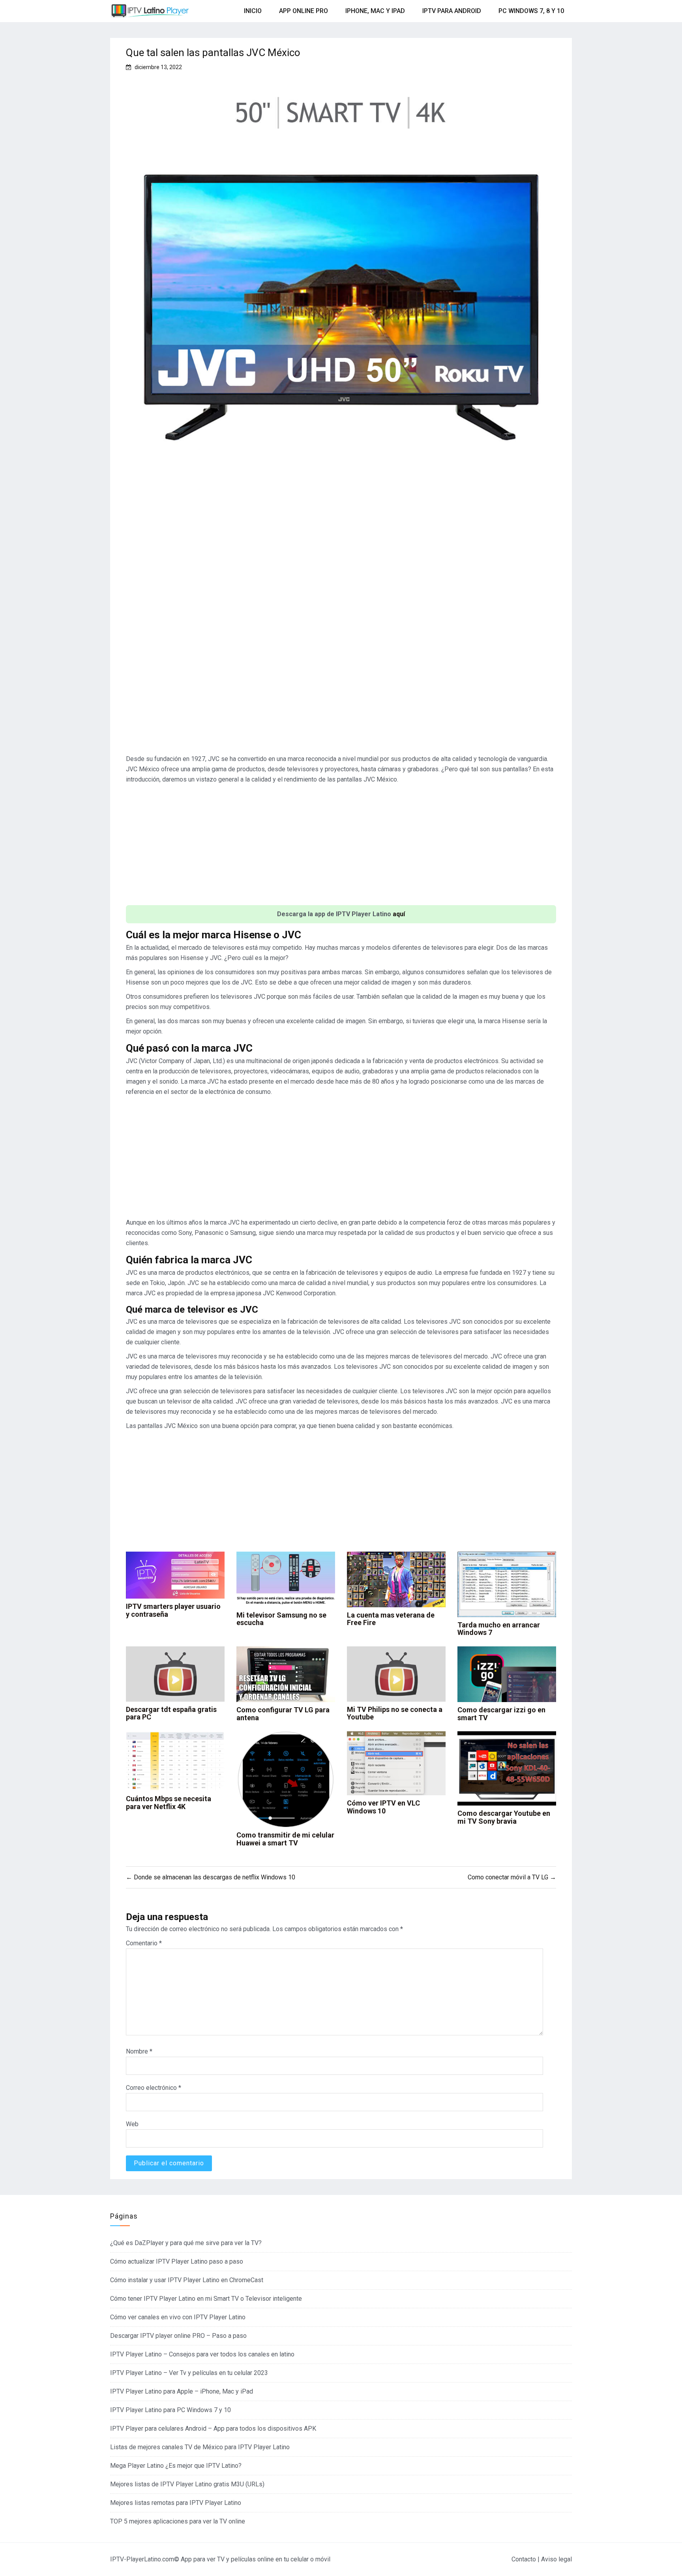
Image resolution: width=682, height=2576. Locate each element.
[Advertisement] (341, 578)
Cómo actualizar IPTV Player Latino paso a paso (177, 2261)
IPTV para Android (452, 11)
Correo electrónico (154, 2088)
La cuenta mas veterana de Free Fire (391, 1619)
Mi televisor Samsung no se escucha (281, 1619)
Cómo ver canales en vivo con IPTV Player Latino (178, 2317)
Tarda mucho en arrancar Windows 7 (499, 1629)
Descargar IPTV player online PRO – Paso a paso (178, 2336)
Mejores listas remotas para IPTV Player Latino (176, 2503)
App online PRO (304, 11)
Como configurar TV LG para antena (283, 1714)
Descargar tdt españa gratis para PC (171, 1713)
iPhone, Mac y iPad (375, 11)
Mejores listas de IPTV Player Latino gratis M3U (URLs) (187, 2484)
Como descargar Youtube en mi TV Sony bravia (504, 1817)
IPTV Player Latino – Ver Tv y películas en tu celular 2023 (189, 2373)
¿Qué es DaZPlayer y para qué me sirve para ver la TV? (186, 2243)
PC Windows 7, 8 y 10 (531, 11)
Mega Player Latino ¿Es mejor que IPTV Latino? (176, 2466)
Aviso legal (556, 2559)
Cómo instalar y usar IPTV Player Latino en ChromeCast (187, 2280)
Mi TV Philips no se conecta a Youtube (395, 1713)
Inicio (253, 11)
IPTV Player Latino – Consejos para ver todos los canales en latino (202, 2354)
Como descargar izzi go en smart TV (501, 1714)
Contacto (524, 2559)
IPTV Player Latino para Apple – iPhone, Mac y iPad (182, 2391)
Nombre (139, 2051)
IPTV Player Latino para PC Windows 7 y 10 (170, 2410)
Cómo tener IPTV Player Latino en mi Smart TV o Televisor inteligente (206, 2299)
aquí (399, 914)
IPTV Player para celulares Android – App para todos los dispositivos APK (213, 2429)
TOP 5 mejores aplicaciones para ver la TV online (178, 2521)
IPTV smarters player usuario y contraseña (173, 1610)
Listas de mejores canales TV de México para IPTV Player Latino (200, 2447)
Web (132, 2124)
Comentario (144, 1943)
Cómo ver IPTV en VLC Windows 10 (383, 1807)
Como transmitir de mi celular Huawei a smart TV (285, 1839)
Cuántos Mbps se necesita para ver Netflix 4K (169, 1803)
